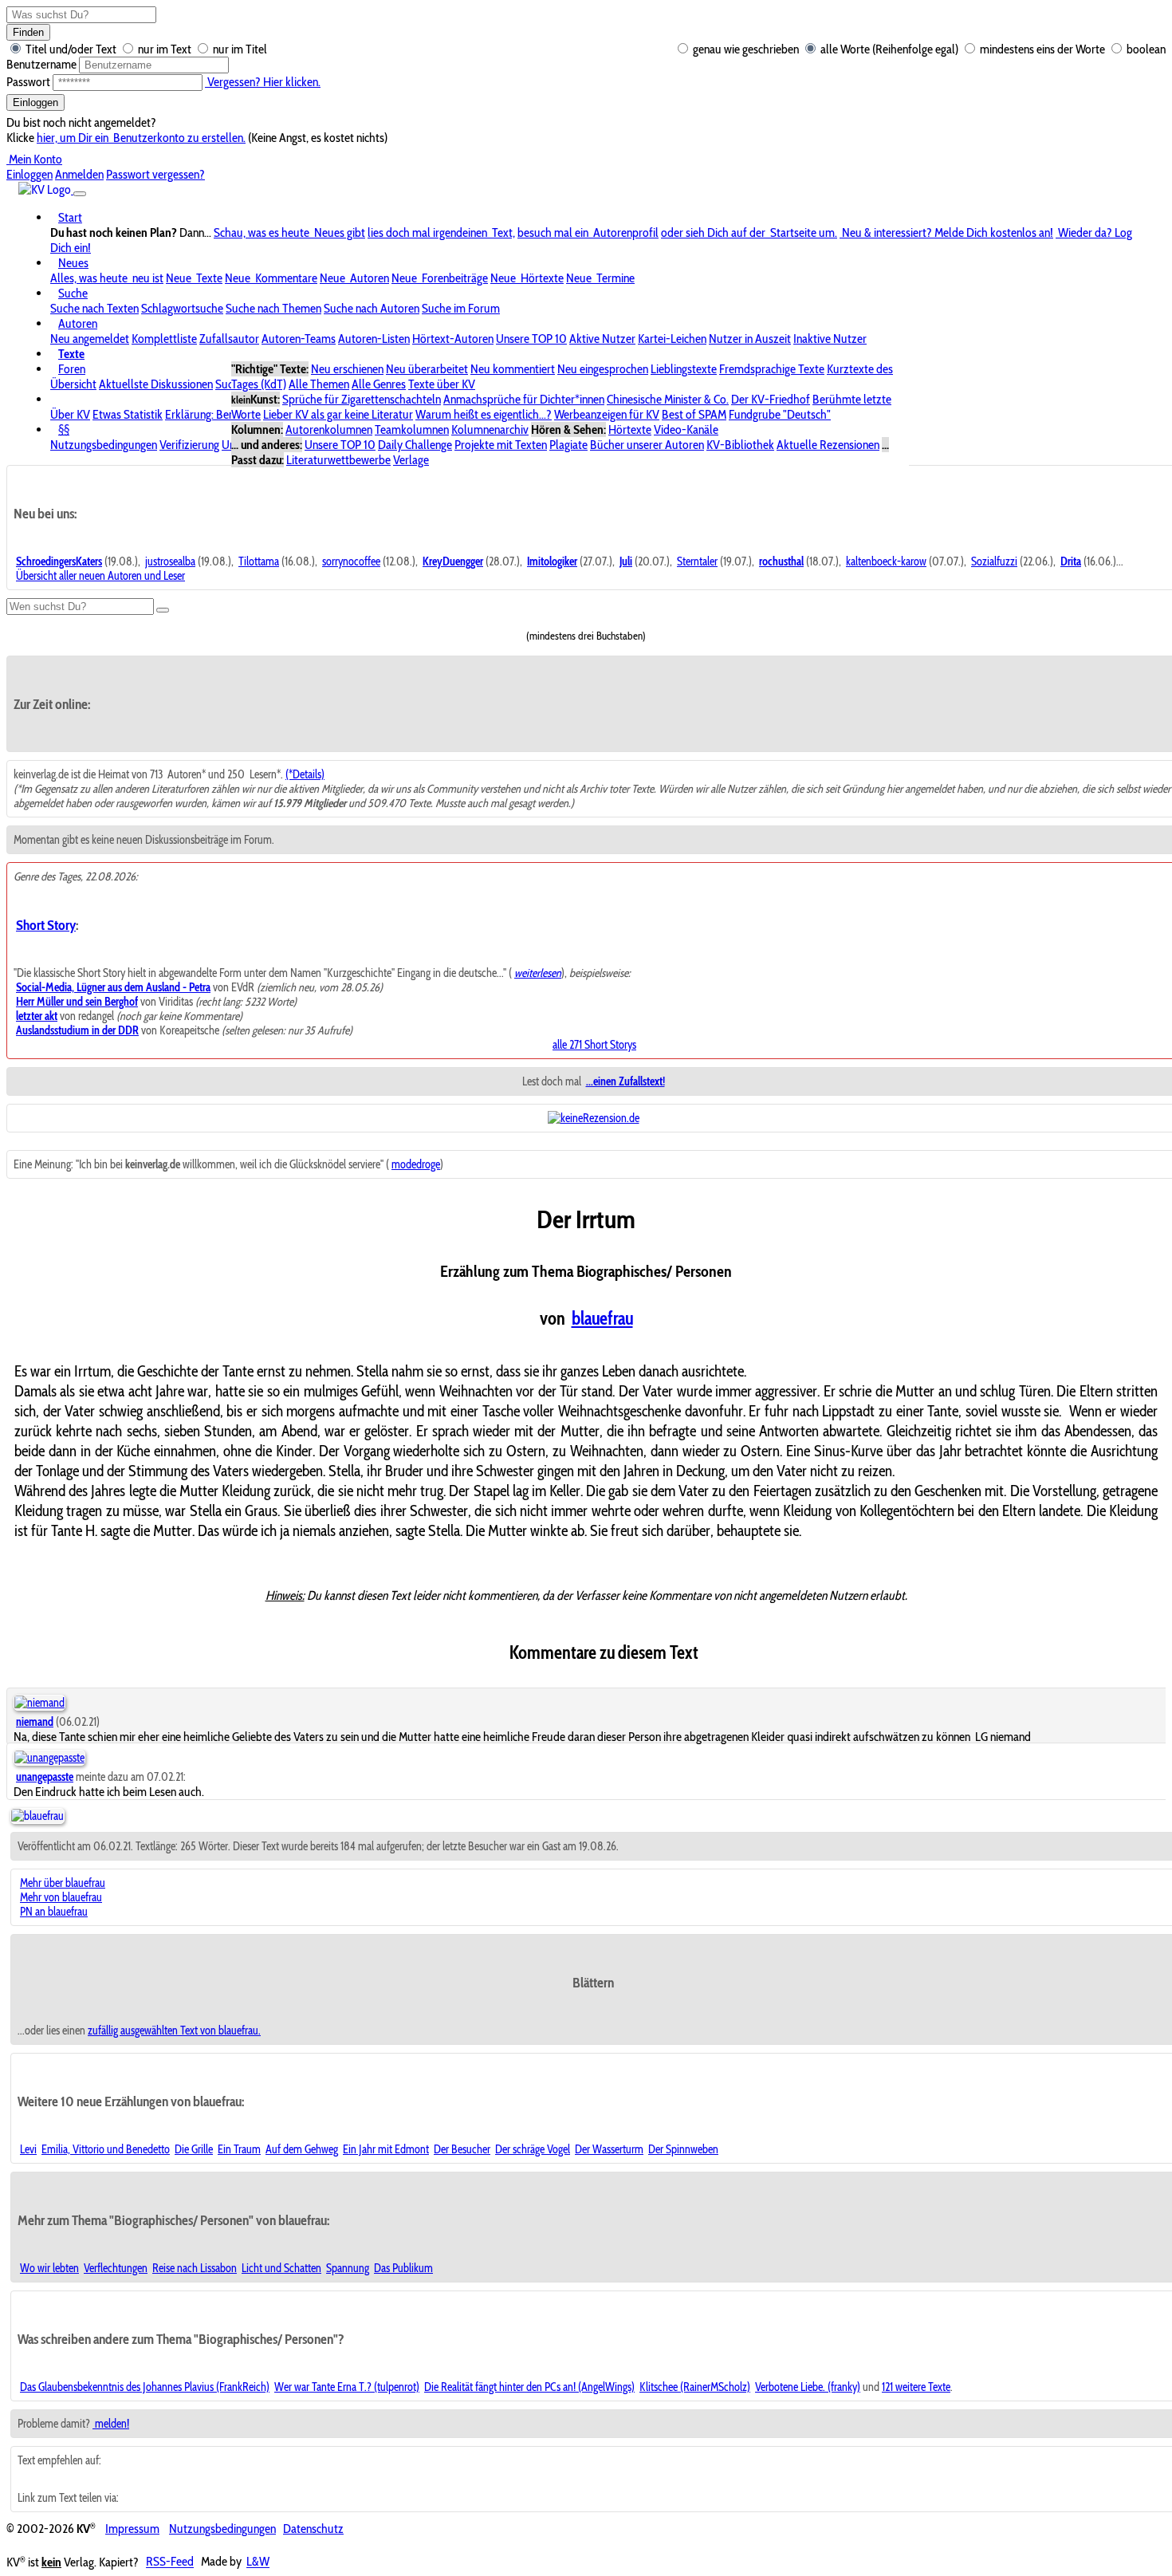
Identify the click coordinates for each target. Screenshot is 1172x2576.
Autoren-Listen (374, 339)
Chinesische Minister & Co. (668, 399)
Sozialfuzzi (994, 561)
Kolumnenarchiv (490, 429)
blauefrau (602, 1318)
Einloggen (35, 102)
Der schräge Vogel (533, 2149)
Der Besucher (462, 2149)
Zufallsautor (229, 339)
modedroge (416, 1164)
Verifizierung (189, 445)
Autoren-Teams (299, 339)
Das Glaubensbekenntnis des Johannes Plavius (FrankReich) (145, 2387)
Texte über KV (442, 384)
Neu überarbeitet (427, 369)
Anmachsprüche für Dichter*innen (524, 399)
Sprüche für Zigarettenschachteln (362, 399)
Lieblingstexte (684, 369)
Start (70, 217)
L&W (258, 2562)
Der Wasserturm (609, 2149)
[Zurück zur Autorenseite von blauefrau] (37, 1816)
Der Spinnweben (683, 2149)
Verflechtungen (116, 2268)
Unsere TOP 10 (531, 339)
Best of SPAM (694, 414)
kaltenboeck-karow (886, 561)
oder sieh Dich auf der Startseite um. (749, 232)
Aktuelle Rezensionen (828, 445)
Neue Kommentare (271, 278)
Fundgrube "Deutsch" (780, 414)
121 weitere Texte (916, 2387)
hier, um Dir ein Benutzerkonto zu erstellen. (141, 138)
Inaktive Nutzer (830, 339)
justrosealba (170, 561)
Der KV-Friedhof (771, 399)
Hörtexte (630, 429)
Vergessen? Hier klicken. (263, 82)
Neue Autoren (354, 278)
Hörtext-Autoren (453, 339)
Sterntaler (697, 561)
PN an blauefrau (54, 1912)
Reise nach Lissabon (195, 2268)
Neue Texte (194, 278)
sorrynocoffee (351, 561)
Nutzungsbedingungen (104, 445)
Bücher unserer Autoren (647, 445)
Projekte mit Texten (501, 445)
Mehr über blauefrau (63, 1883)
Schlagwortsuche (182, 308)
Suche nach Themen (273, 308)
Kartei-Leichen (672, 339)
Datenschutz (313, 2529)
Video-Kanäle (686, 429)
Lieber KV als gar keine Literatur (338, 414)
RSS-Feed (170, 2562)
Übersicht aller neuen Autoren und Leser (100, 576)
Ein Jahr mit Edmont (386, 2149)
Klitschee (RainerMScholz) (695, 2387)
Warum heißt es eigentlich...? (484, 414)
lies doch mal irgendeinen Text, (441, 232)
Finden (28, 32)
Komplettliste (164, 339)
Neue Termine (600, 278)
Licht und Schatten (281, 2268)
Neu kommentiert (513, 369)
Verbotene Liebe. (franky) (808, 2387)
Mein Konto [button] (34, 159)
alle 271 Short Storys (594, 1045)
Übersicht (73, 384)
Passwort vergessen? (155, 174)
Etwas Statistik (128, 414)
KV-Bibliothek (740, 445)
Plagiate (568, 445)
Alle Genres (379, 384)
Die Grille (194, 2149)
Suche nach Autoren (372, 308)
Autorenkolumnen (329, 429)
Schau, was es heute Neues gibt (289, 232)
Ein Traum (239, 2149)
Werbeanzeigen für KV (607, 414)
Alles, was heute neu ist (107, 278)
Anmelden (79, 174)
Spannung (348, 2268)
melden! (111, 2424)
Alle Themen (319, 384)
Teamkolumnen (412, 429)
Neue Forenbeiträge (440, 278)
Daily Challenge (415, 445)
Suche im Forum (461, 308)
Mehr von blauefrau (61, 1897)
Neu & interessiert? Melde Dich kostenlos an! (946, 232)
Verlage (411, 460)
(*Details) (305, 774)
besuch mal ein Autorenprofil (588, 232)
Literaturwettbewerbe (338, 460)
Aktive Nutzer (602, 339)
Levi (28, 2149)
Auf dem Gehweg (302, 2149)
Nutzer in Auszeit (750, 339)
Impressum (132, 2529)
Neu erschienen (347, 369)
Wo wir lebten (49, 2268)
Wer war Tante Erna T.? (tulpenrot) (347, 2387)
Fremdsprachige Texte (772, 369)
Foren (72, 369)
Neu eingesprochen (603, 369)
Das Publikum (403, 2268)
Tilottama (259, 561)
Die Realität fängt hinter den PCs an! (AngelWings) (529, 2387)
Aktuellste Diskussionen (156, 384)
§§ (64, 429)
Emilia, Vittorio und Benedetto (106, 2149)
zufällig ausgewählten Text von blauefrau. (174, 2030)
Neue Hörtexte (527, 278)
